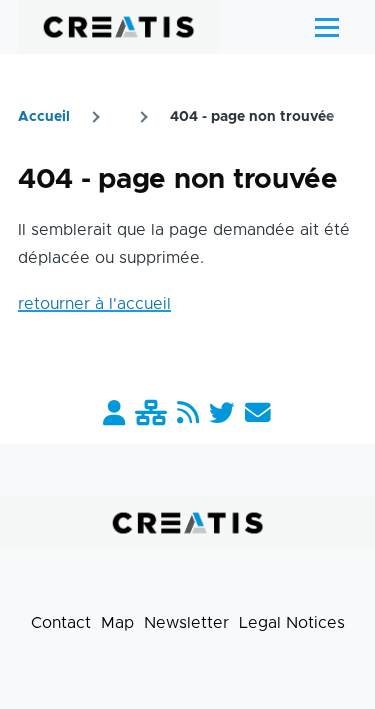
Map (117, 623)
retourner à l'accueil (94, 304)
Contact (61, 623)
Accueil (44, 117)
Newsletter (186, 623)
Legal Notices (292, 623)
